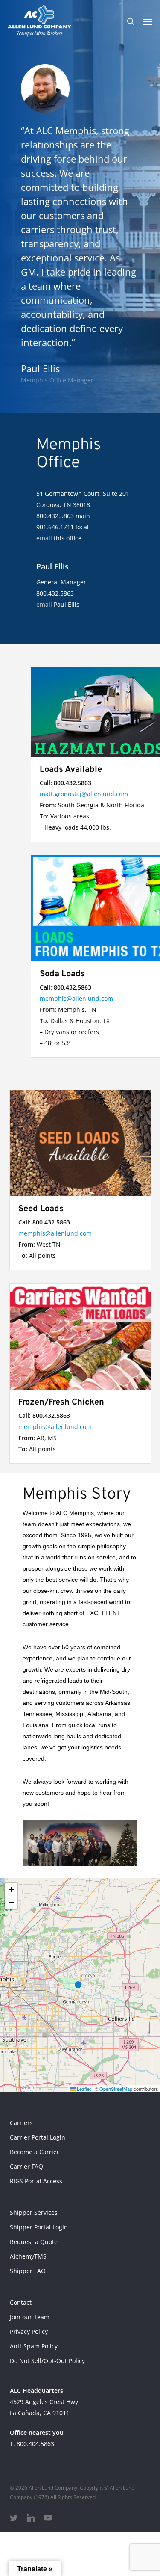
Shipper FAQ (28, 2271)
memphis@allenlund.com (76, 998)
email (44, 538)
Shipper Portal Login (39, 2227)
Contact (21, 2302)
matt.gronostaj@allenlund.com (84, 794)
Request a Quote (34, 2242)
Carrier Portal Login (38, 2137)
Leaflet (83, 2089)
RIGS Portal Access (36, 2181)
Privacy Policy (29, 2331)
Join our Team (30, 2317)
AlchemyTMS (28, 2256)
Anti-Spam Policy (34, 2346)
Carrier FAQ (26, 2166)
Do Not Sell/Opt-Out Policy (47, 2361)
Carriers (21, 2123)
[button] (148, 21)
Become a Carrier (35, 2152)
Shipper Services (34, 2213)
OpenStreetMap (116, 2089)
